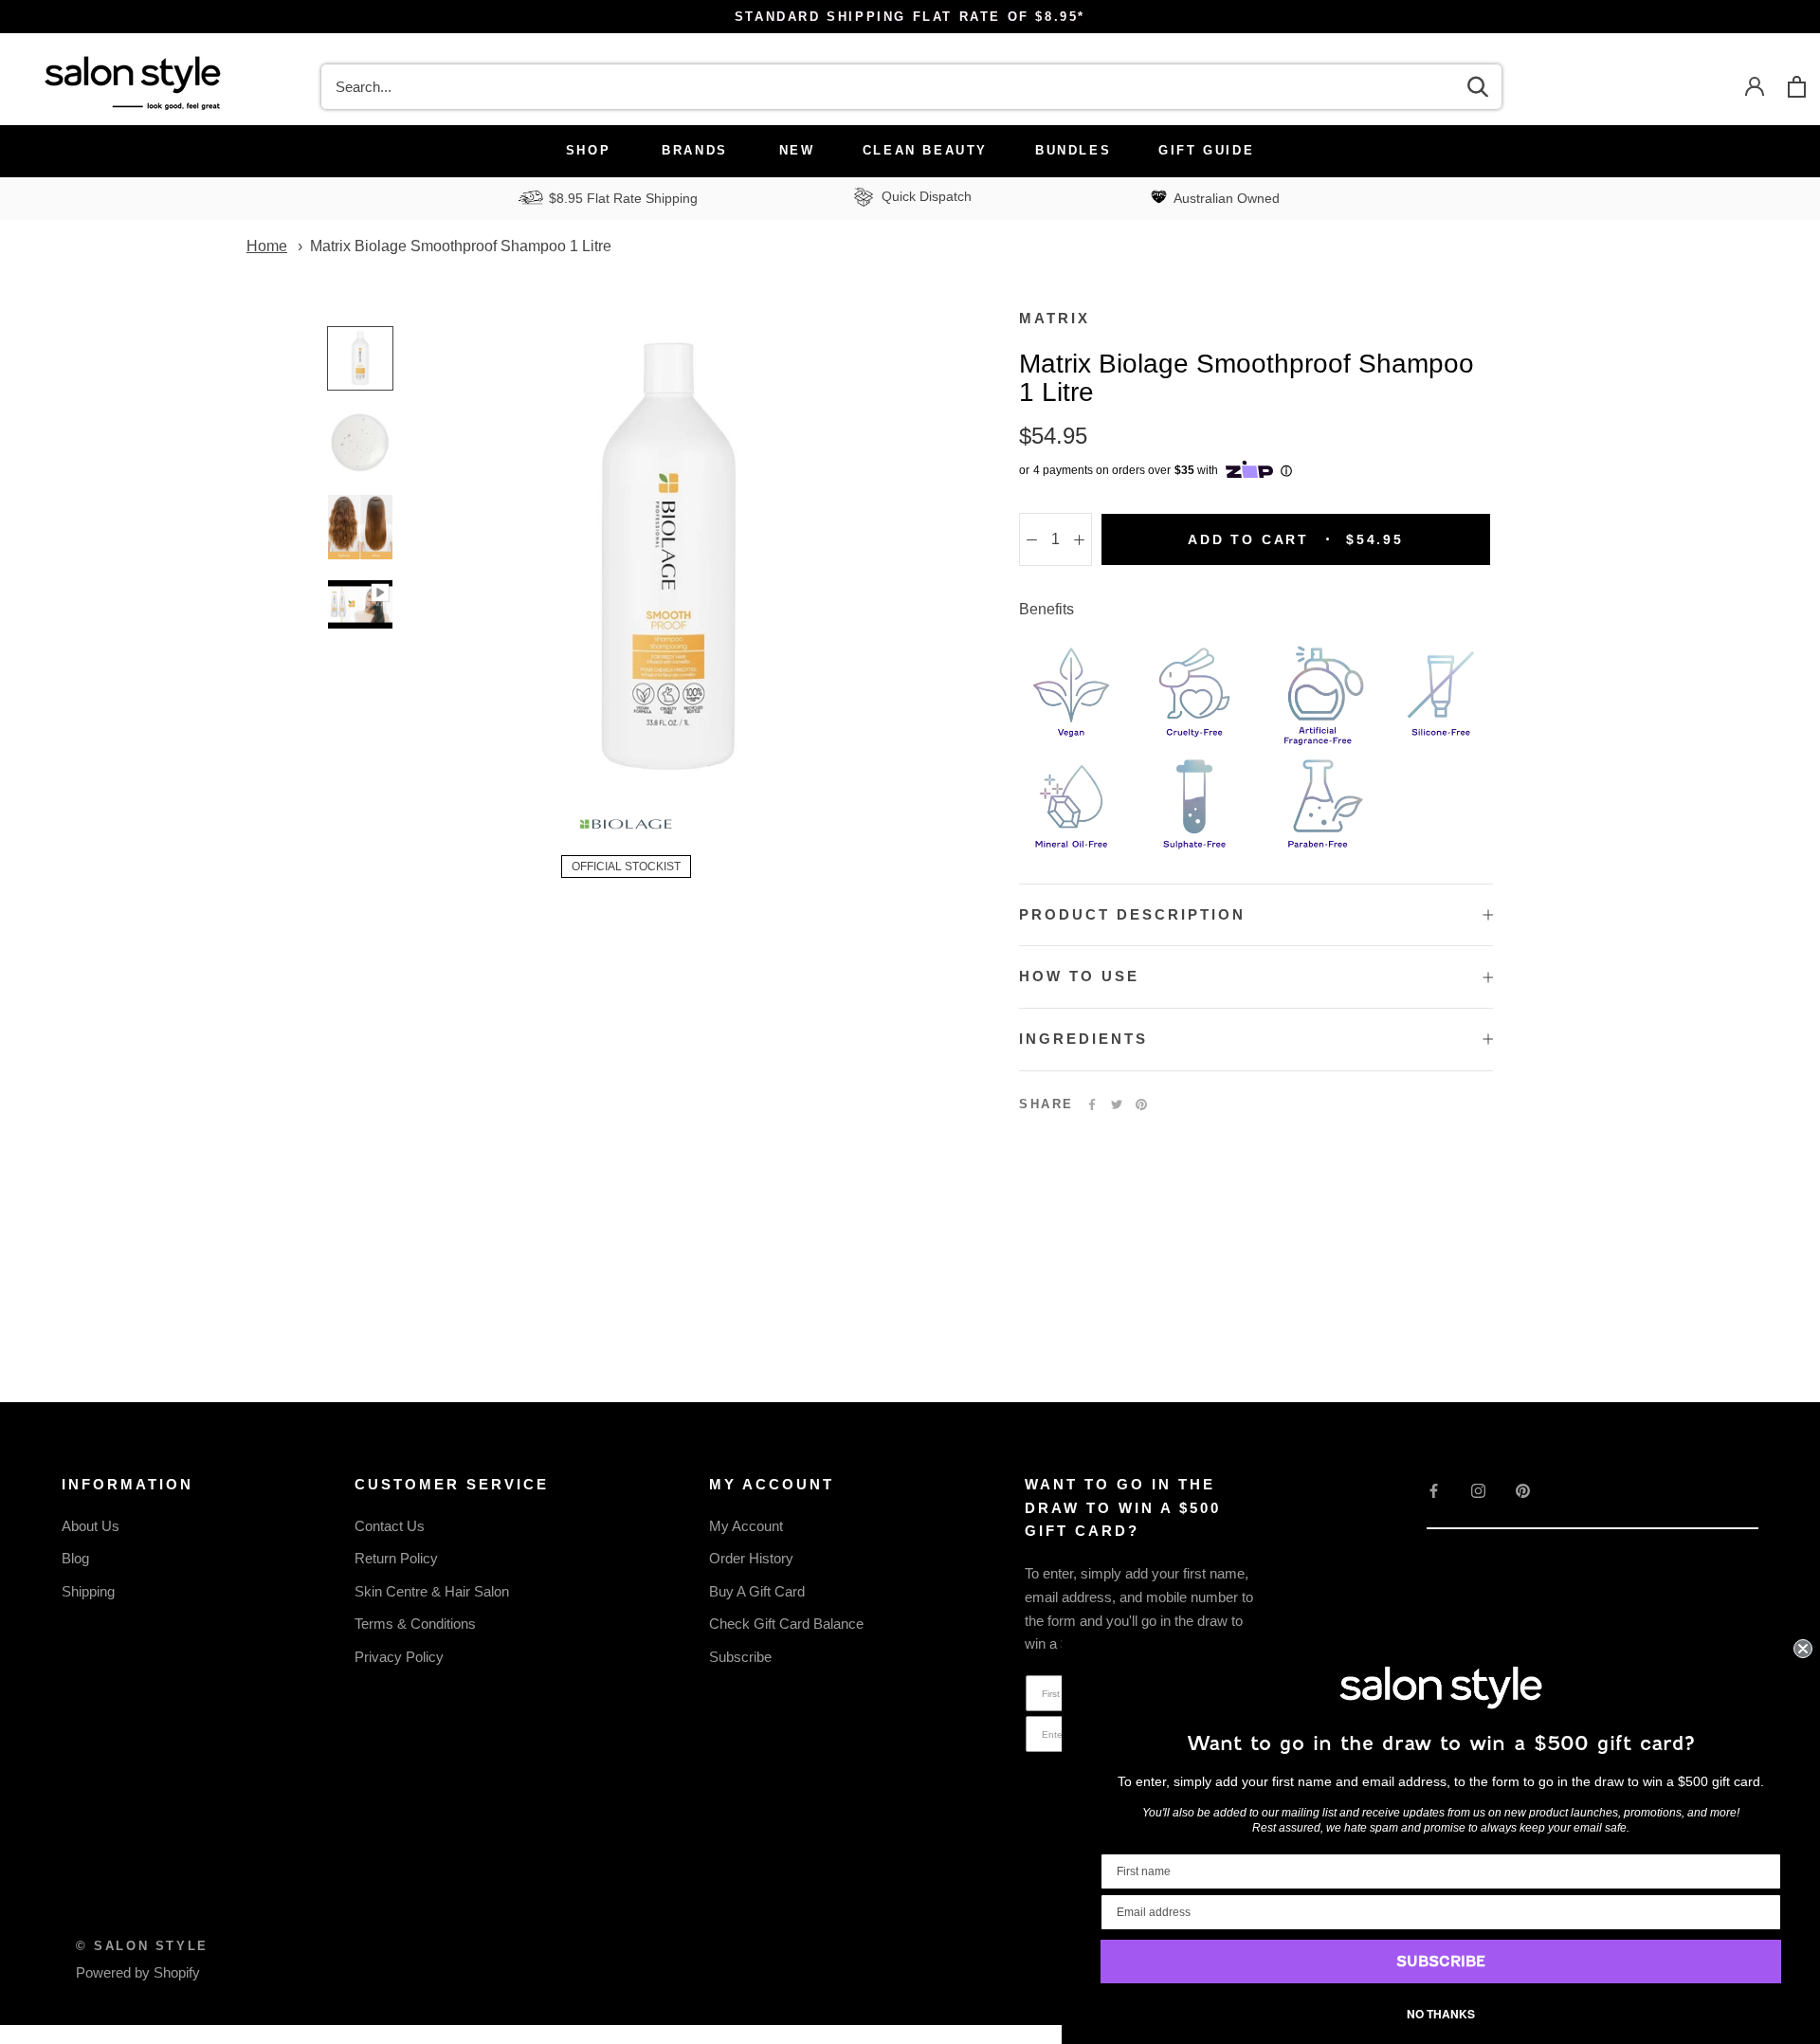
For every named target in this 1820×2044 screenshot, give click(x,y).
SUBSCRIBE (1441, 1962)
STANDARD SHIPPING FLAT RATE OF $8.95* (910, 17)
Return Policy (396, 1558)
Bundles (1073, 150)
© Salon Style (142, 1946)
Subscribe (740, 1657)
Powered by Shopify (138, 1972)
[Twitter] (1117, 1104)
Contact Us (390, 1526)
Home (267, 246)
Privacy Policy (399, 1657)
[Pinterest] (1141, 1104)
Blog (75, 1558)
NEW (797, 150)
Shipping (88, 1591)
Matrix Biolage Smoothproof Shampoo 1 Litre (461, 246)
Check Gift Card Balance (786, 1624)
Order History (751, 1558)
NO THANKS (1441, 2014)
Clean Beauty (925, 150)
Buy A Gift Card (757, 1591)
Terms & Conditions (415, 1624)
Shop (588, 150)
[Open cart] (1797, 87)
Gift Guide (1206, 150)
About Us (91, 1526)
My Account (746, 1526)
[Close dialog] (1803, 1649)
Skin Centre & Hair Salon (432, 1591)
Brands (695, 150)
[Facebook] (1092, 1104)
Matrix (1055, 318)
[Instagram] (1478, 1491)
